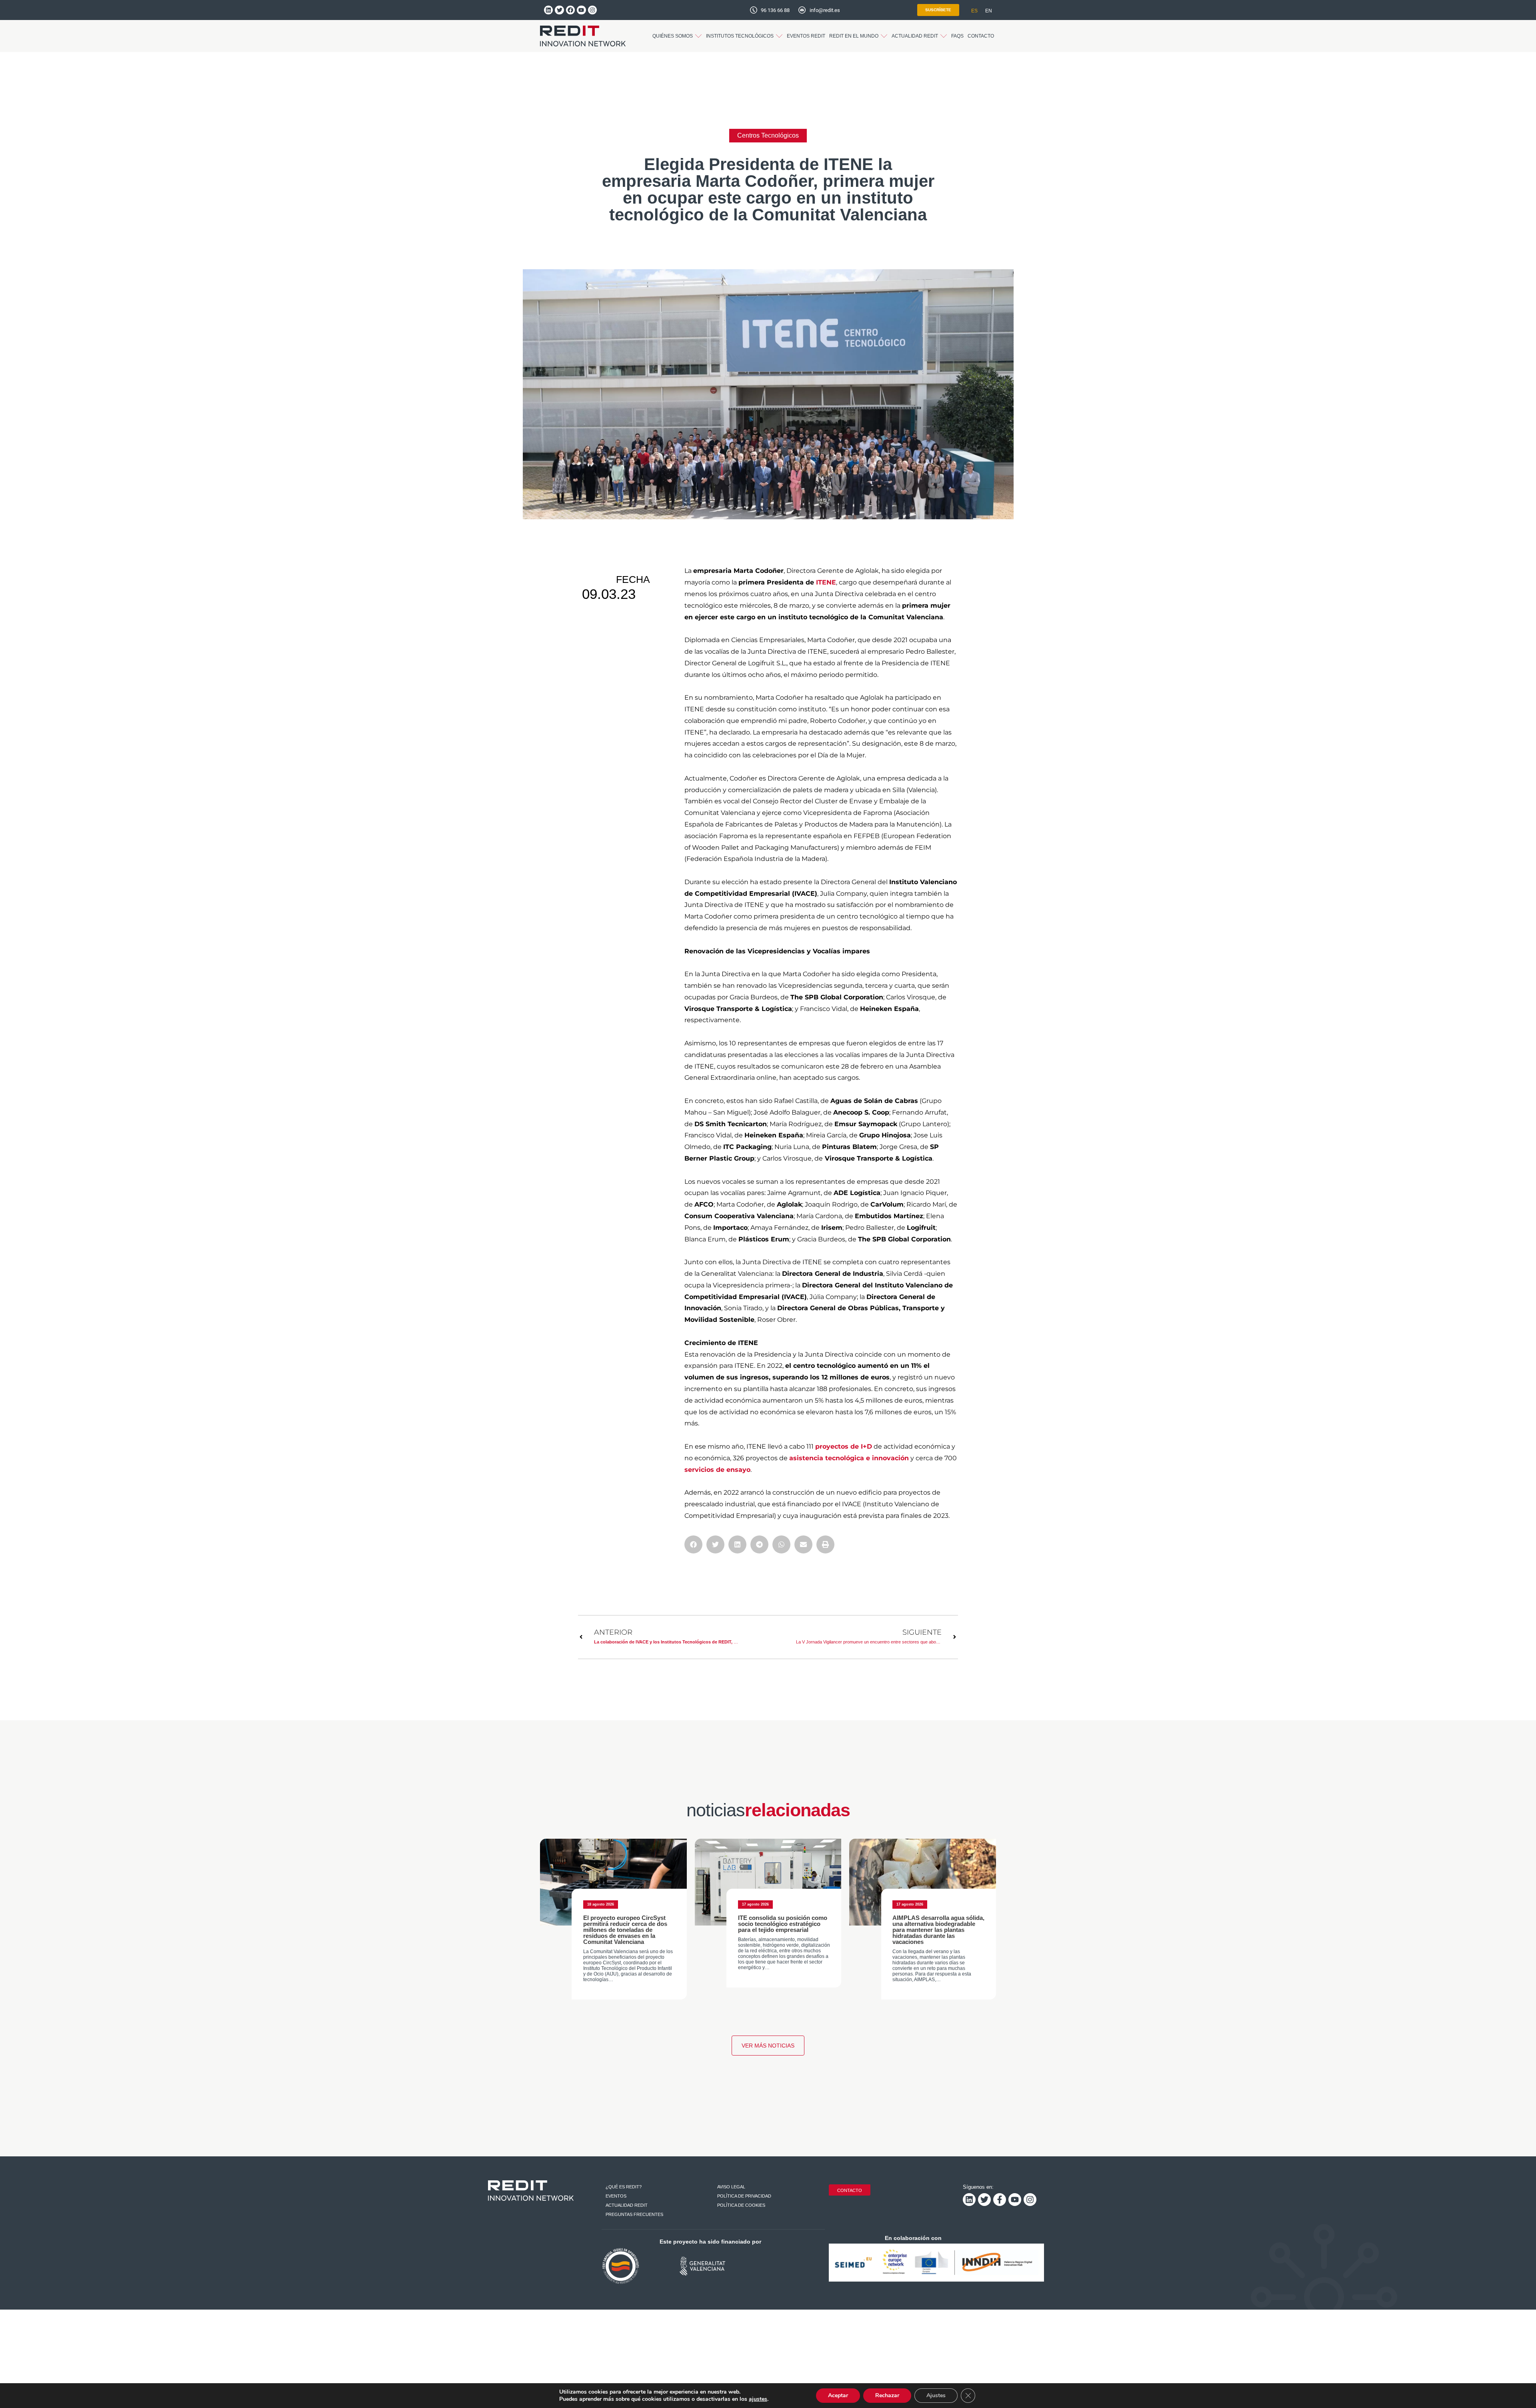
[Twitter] (559, 10)
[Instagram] (592, 10)
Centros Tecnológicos (768, 135)
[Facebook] (570, 10)
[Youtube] (581, 10)
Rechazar (887, 2395)
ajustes (758, 2399)
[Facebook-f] (1000, 2200)
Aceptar (838, 2395)
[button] (677, 36)
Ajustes (936, 2395)
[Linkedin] (548, 10)
